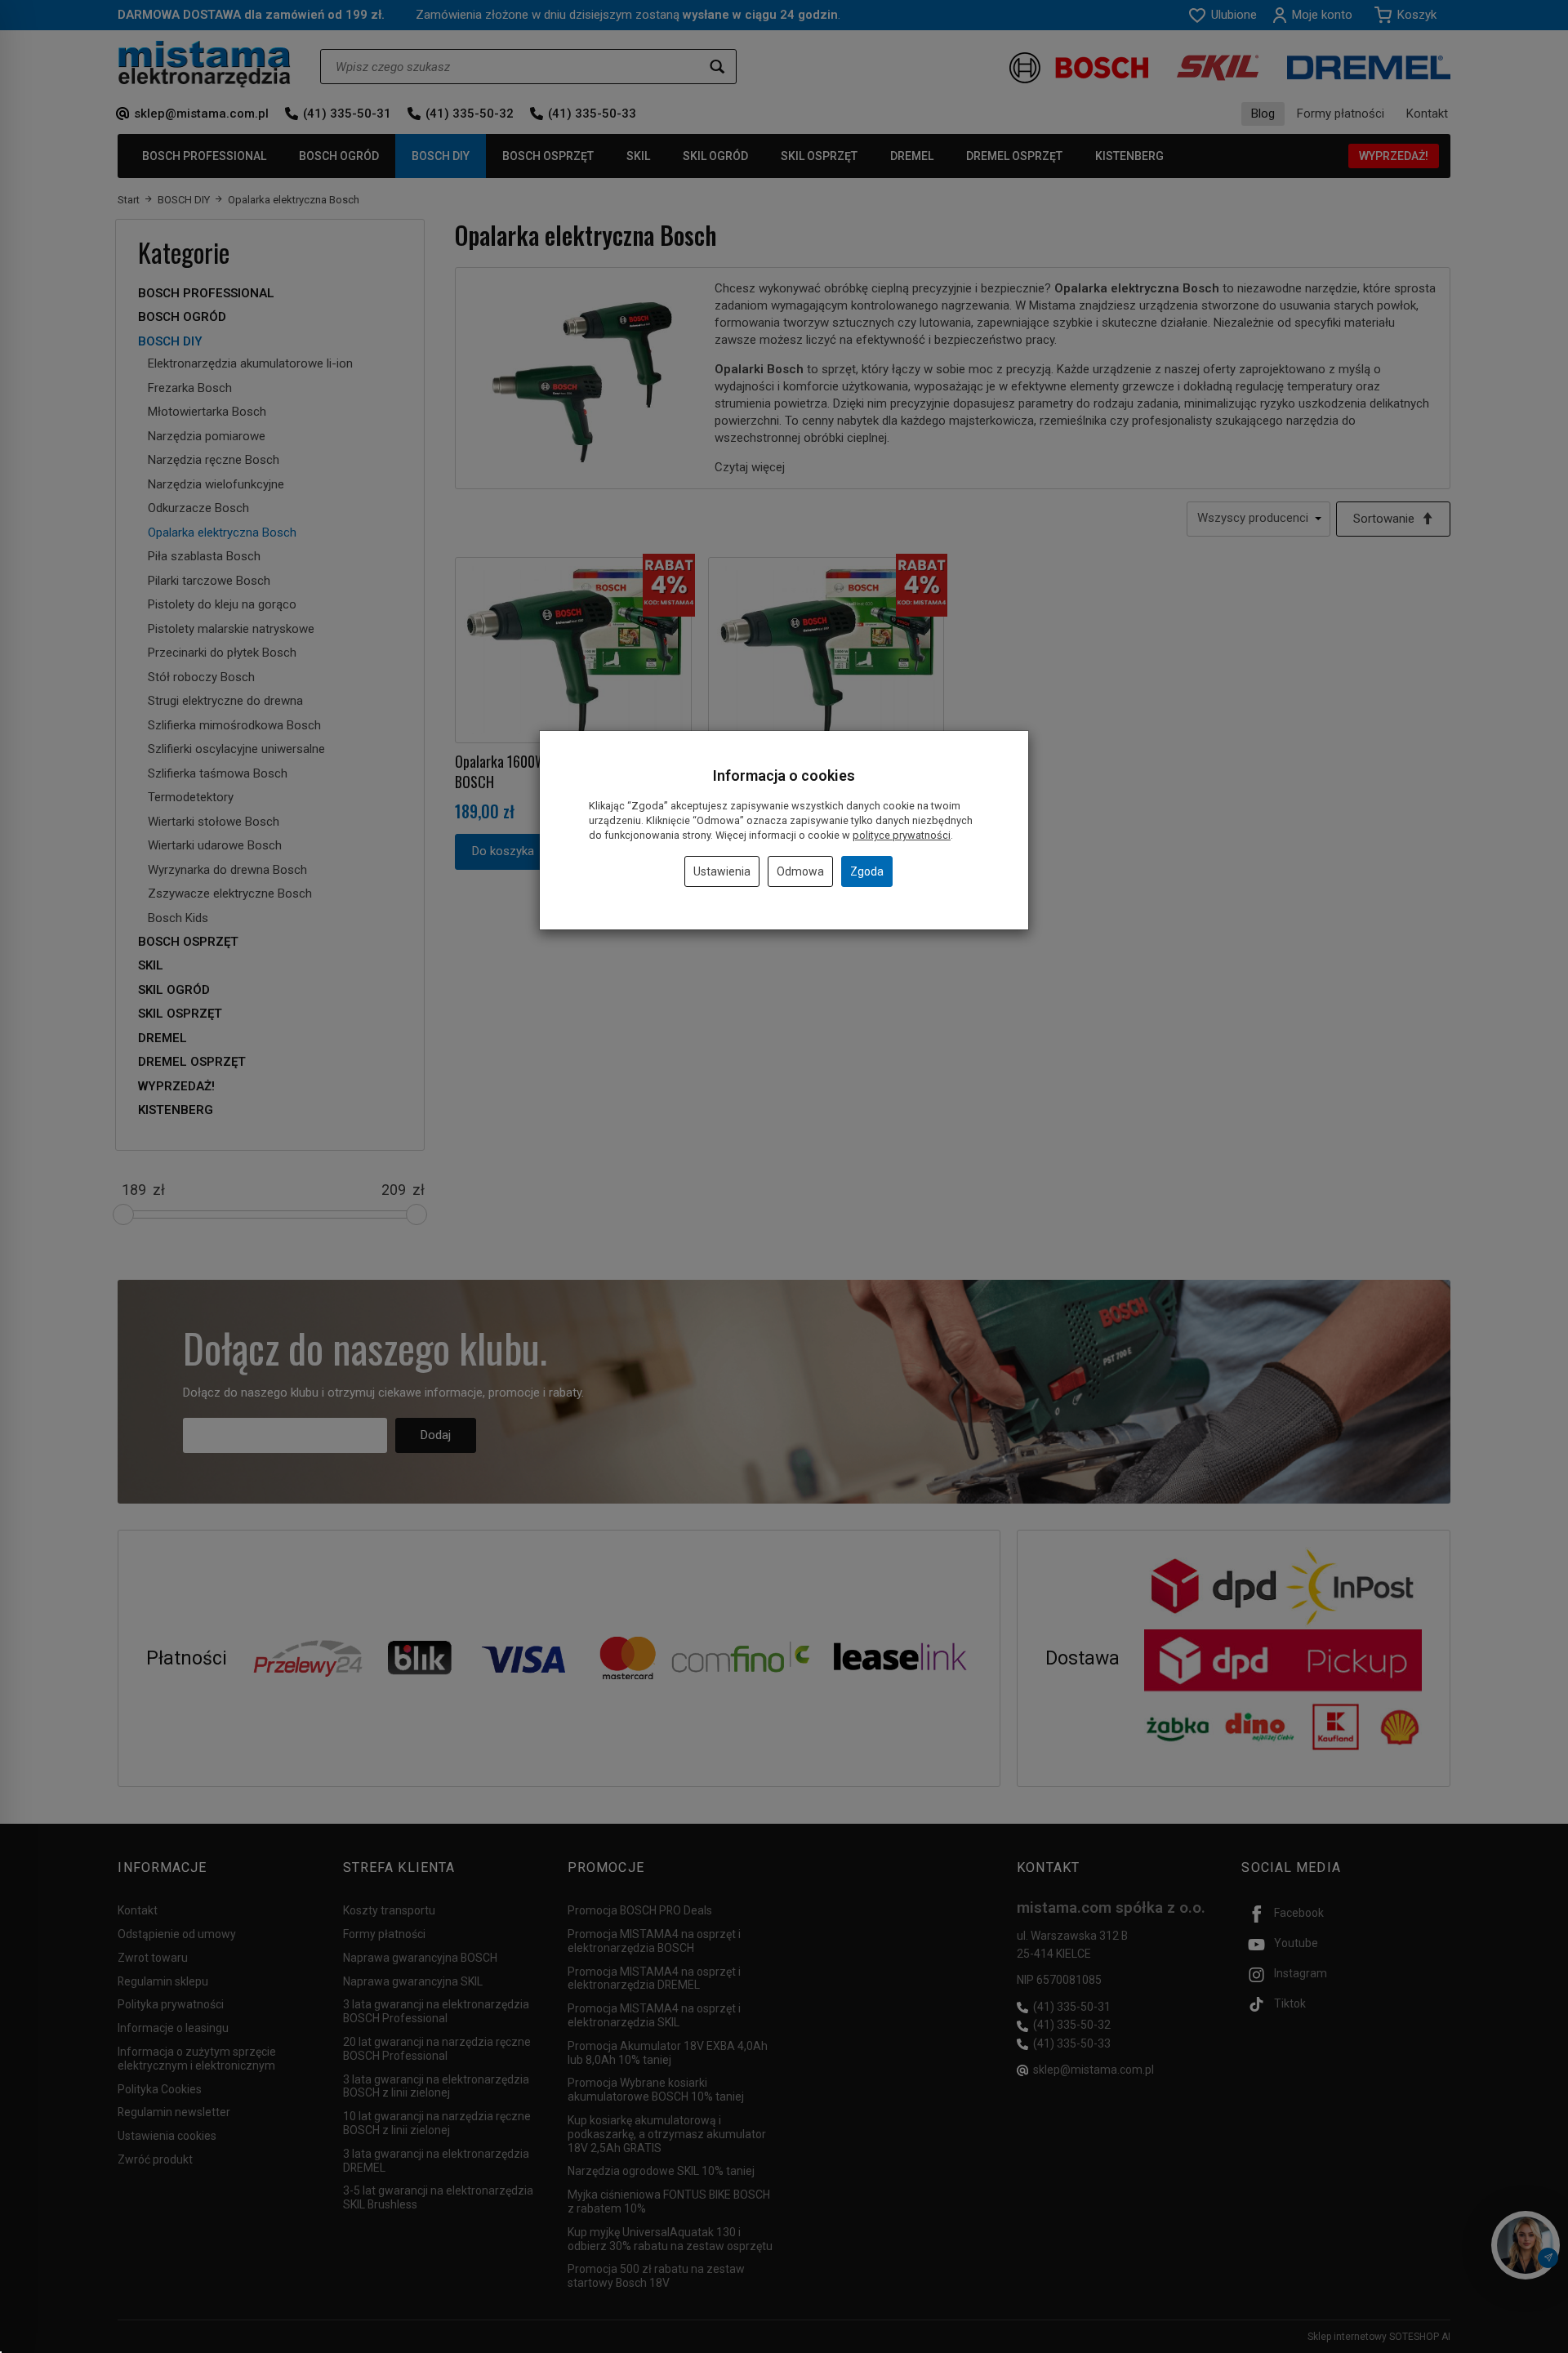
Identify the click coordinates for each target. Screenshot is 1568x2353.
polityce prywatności (902, 835)
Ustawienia (722, 871)
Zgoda (867, 871)
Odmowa (800, 871)
